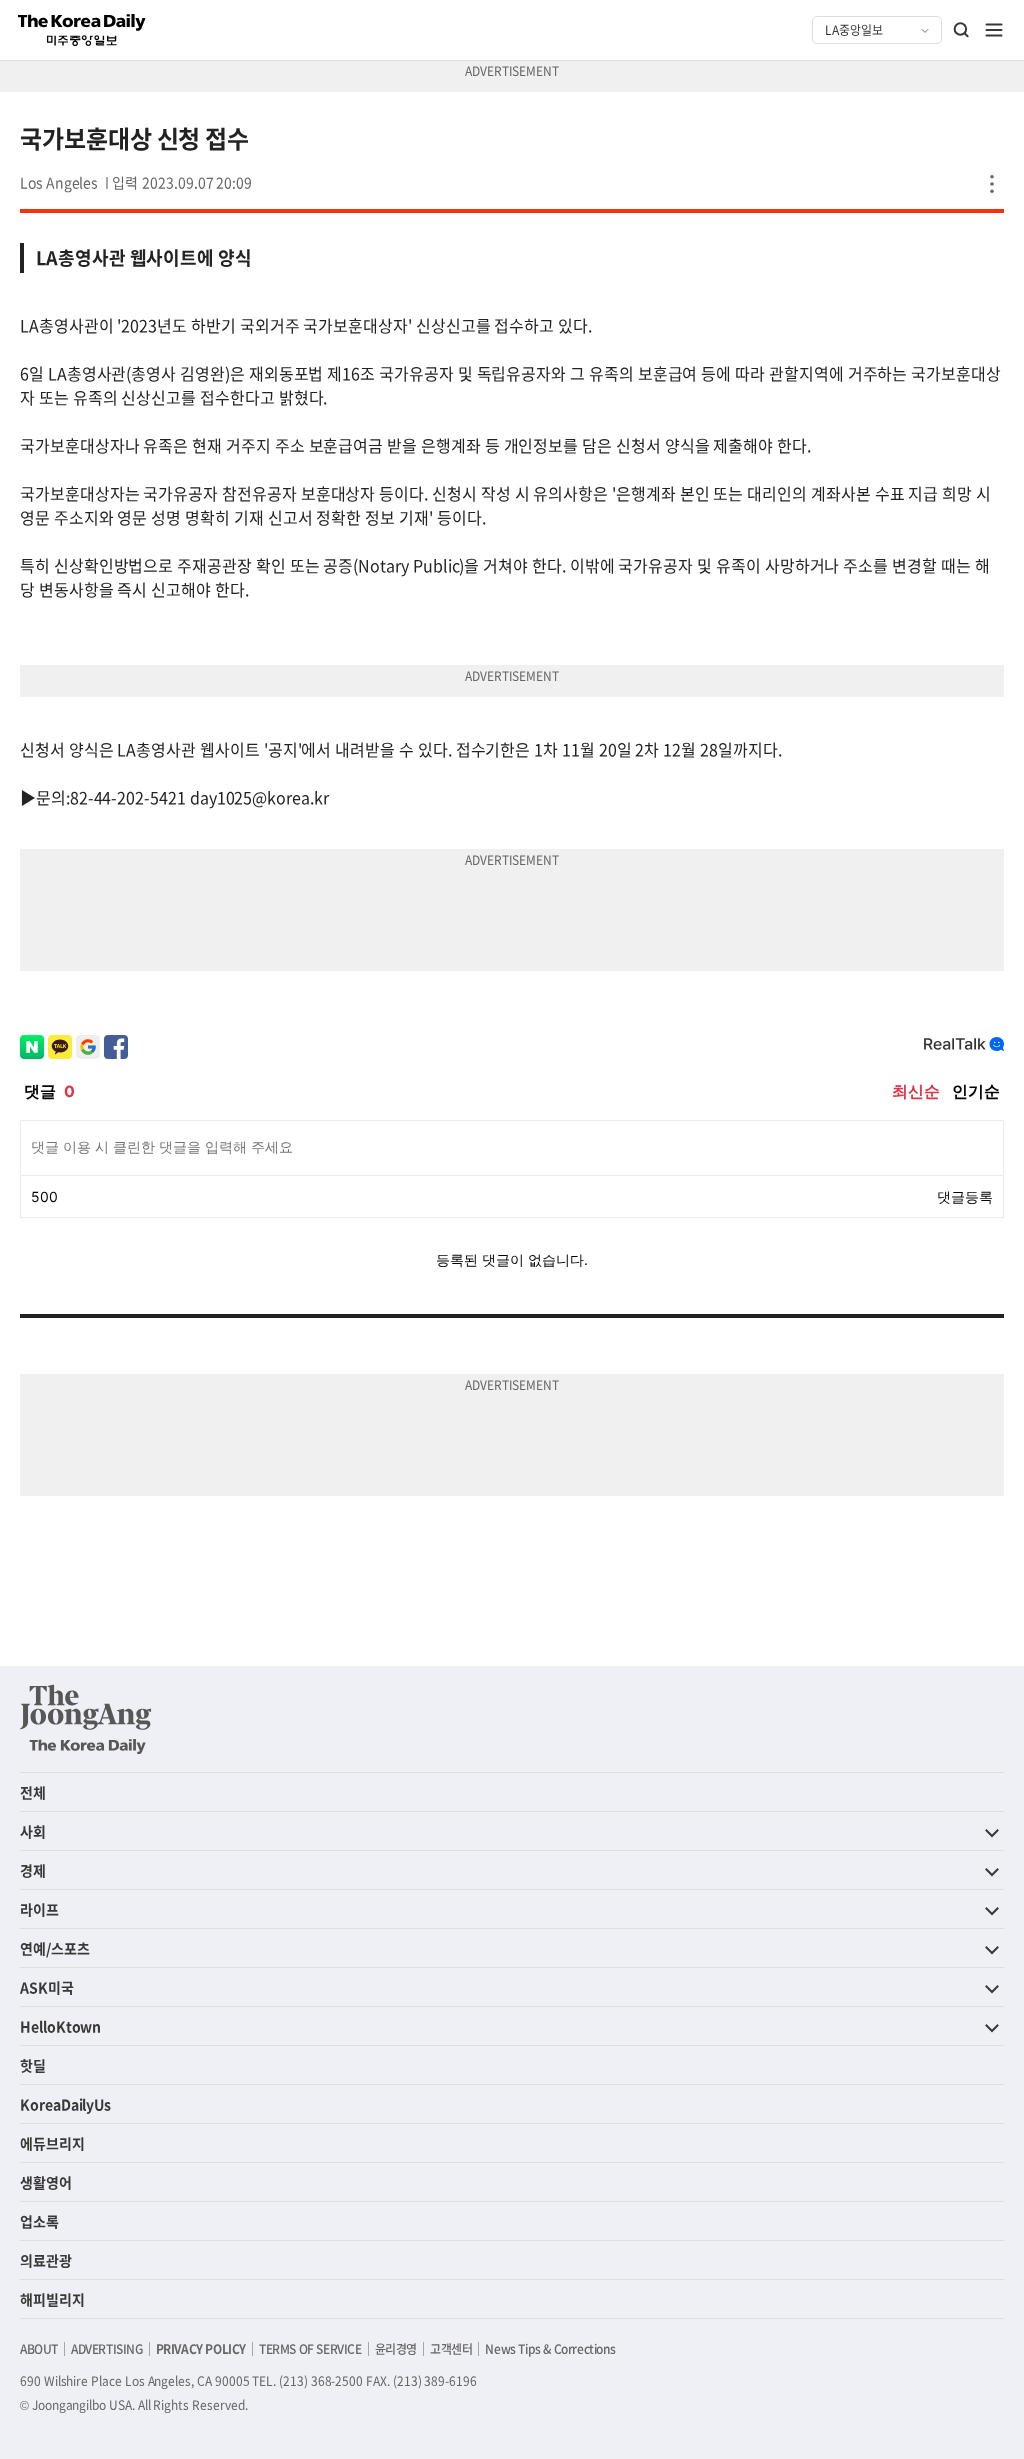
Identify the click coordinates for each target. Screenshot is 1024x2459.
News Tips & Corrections (550, 2349)
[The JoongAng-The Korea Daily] (86, 1719)
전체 (33, 1792)
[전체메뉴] (994, 30)
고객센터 (451, 2349)
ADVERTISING (107, 2349)
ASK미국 (47, 1987)
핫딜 (33, 2065)
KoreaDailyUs (65, 2104)
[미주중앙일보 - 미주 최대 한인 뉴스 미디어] (82, 30)
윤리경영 (396, 2349)
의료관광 (46, 2260)
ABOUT (39, 2349)
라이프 (39, 1909)
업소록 (39, 2221)
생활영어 (46, 2182)
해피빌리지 (52, 2299)
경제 (33, 1870)
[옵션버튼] (992, 184)
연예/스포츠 (55, 1948)
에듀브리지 (52, 2143)
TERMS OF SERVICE (310, 2349)
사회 (33, 1831)
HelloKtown (60, 2026)
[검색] (962, 30)
